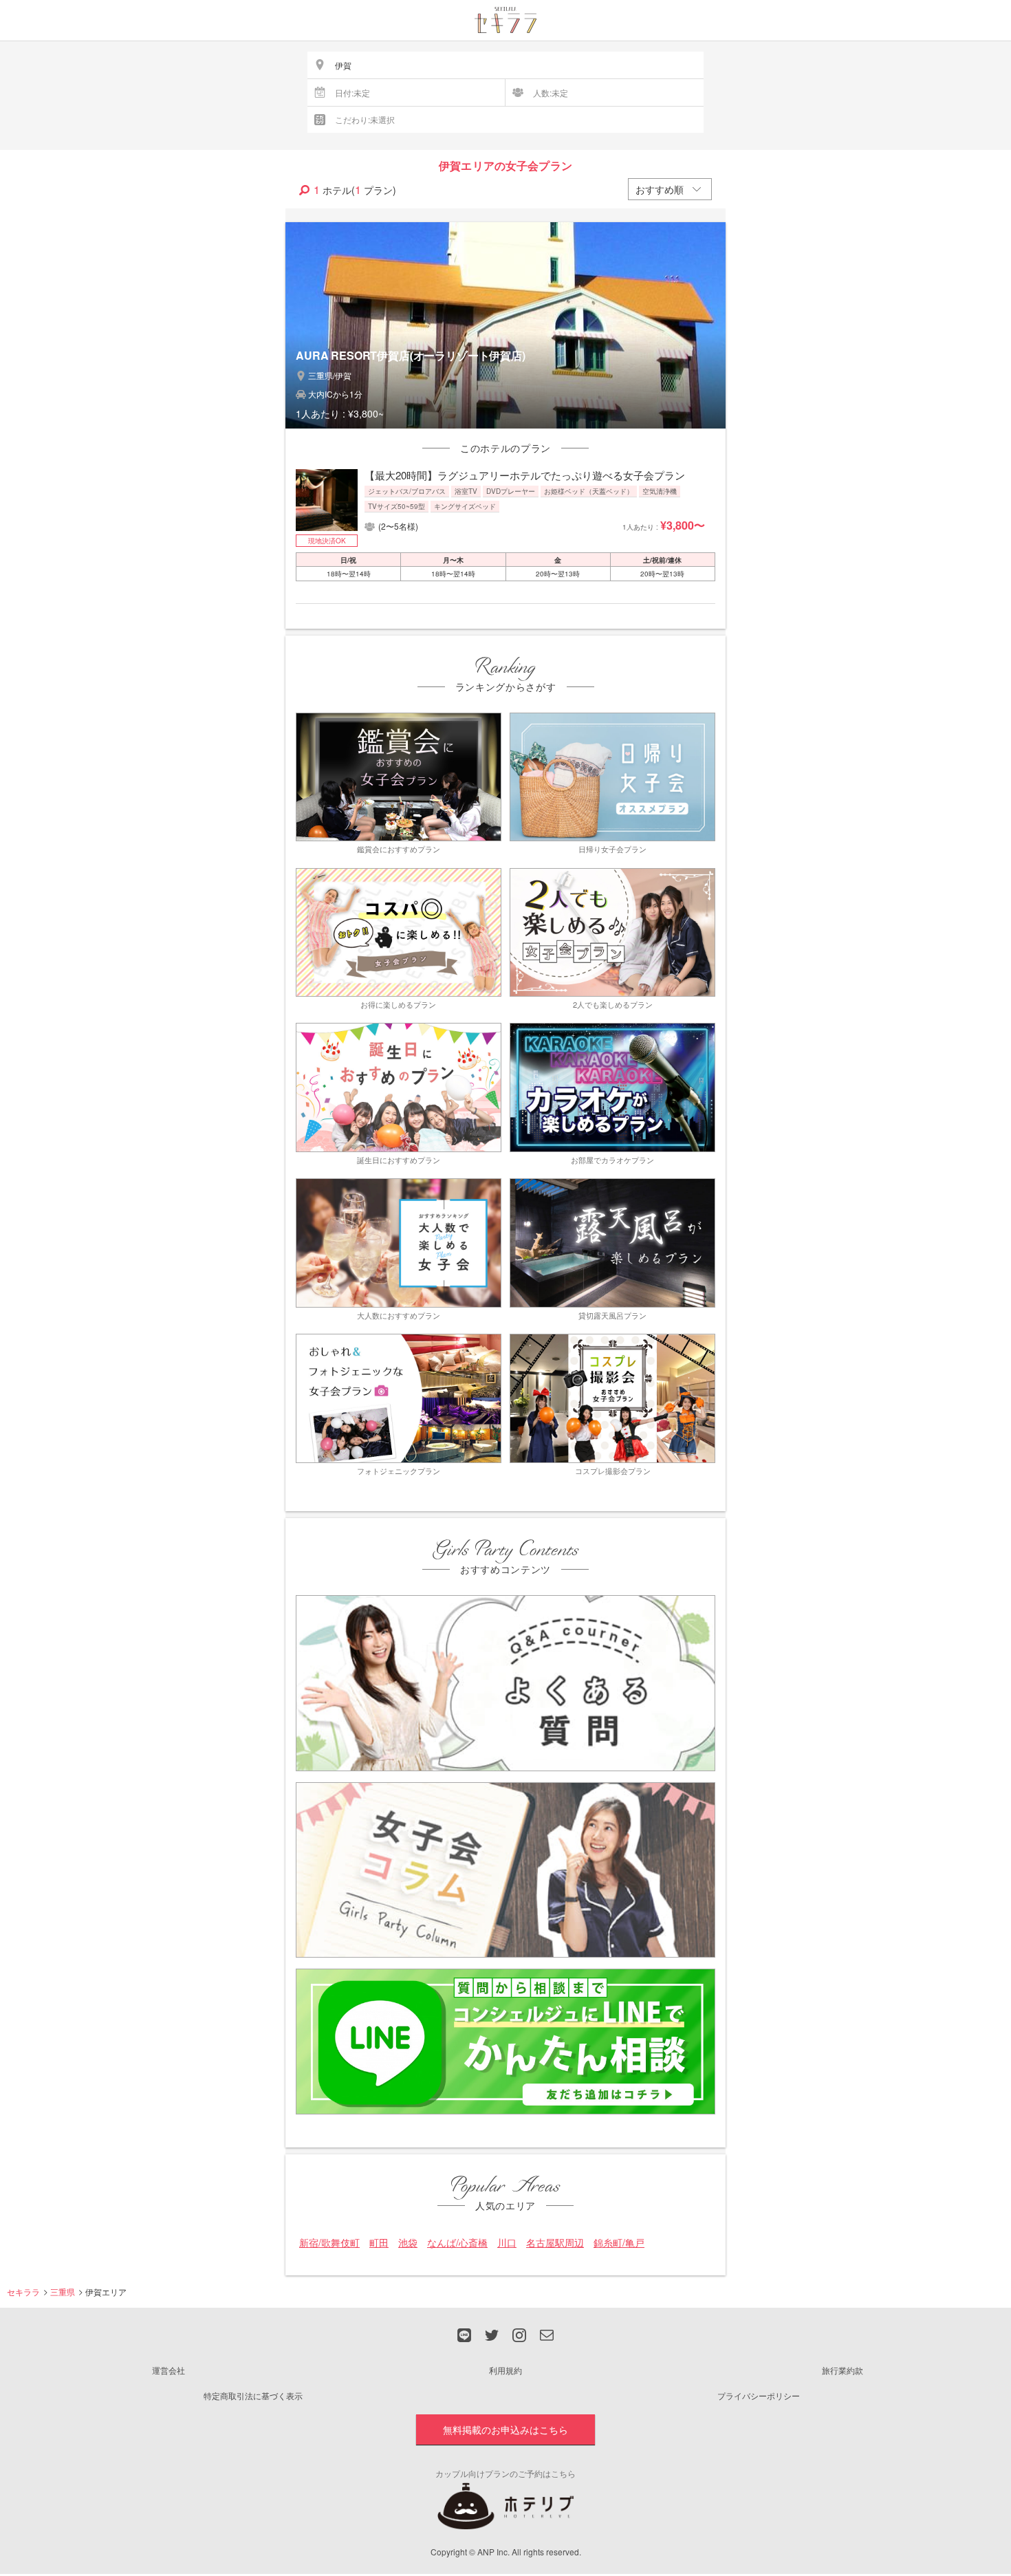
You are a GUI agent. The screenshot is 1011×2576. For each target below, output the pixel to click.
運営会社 (168, 2370)
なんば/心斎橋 (457, 2243)
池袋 (408, 2243)
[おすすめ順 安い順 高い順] (670, 189)
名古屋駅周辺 (555, 2243)
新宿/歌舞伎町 (329, 2243)
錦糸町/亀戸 (619, 2243)
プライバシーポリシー (759, 2395)
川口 (507, 2243)
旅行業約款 (842, 2370)
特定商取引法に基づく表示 (253, 2395)
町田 (379, 2243)
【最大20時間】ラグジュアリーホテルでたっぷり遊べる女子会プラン (525, 475)
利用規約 (505, 2370)
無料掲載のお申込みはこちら (505, 2429)
